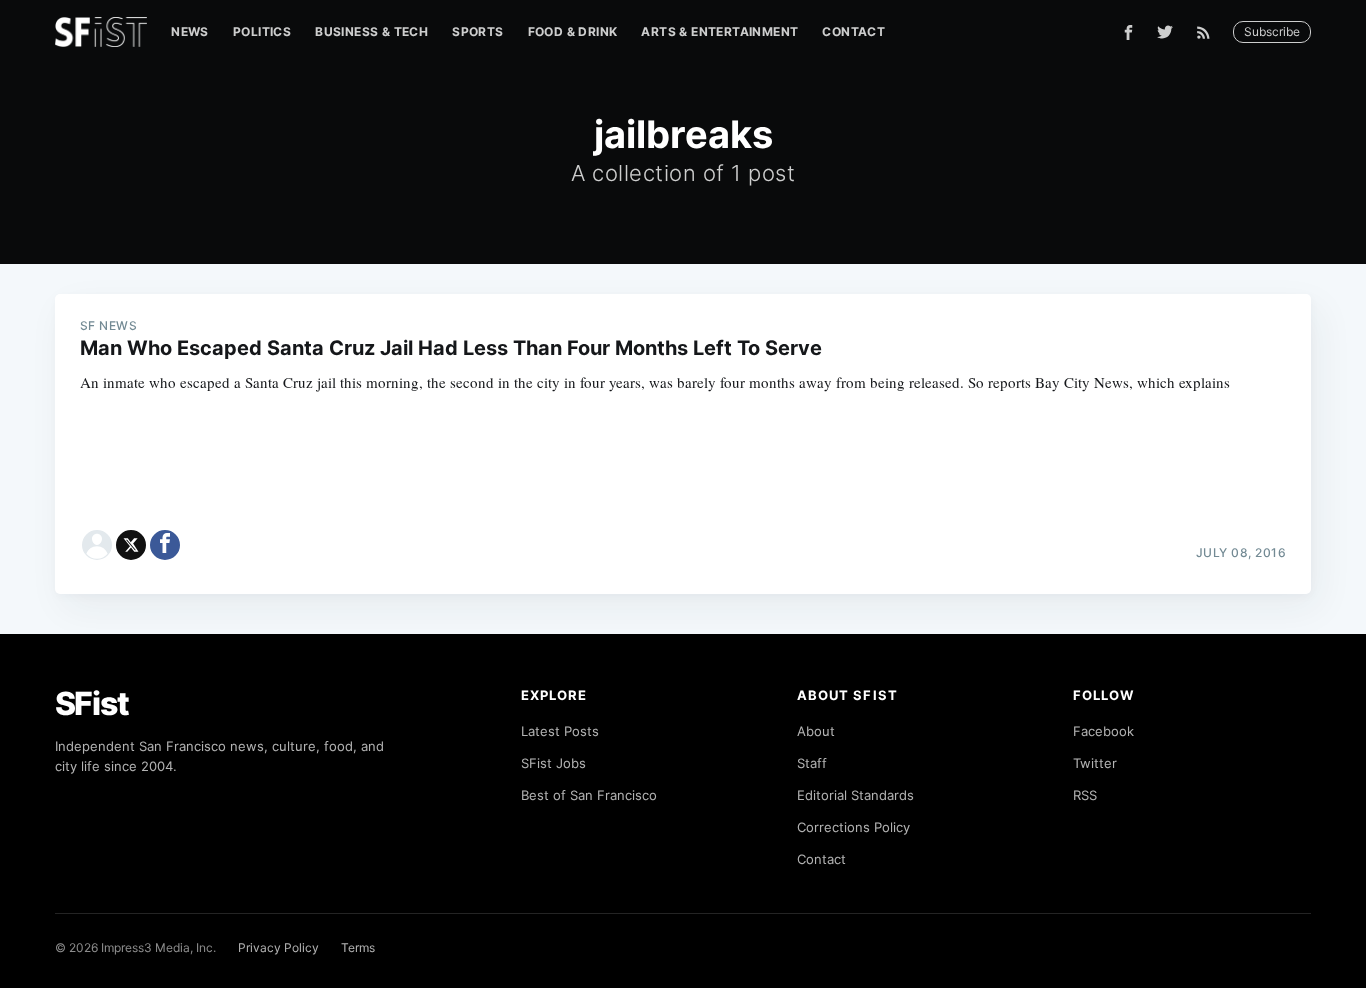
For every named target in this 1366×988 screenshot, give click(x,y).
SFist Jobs (553, 763)
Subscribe (1272, 31)
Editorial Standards (855, 795)
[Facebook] (1128, 32)
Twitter (1095, 763)
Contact (853, 31)
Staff (812, 763)
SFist (92, 703)
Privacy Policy (278, 947)
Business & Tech (371, 31)
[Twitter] (1165, 32)
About (816, 731)
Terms (358, 947)
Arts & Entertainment (719, 31)
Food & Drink (573, 31)
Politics (262, 31)
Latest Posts (560, 731)
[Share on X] (131, 545)
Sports (477, 31)
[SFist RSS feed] (1208, 32)
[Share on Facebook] (165, 545)
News (190, 31)
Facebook (1103, 731)
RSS (1085, 795)
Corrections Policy (853, 827)
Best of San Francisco (589, 795)
